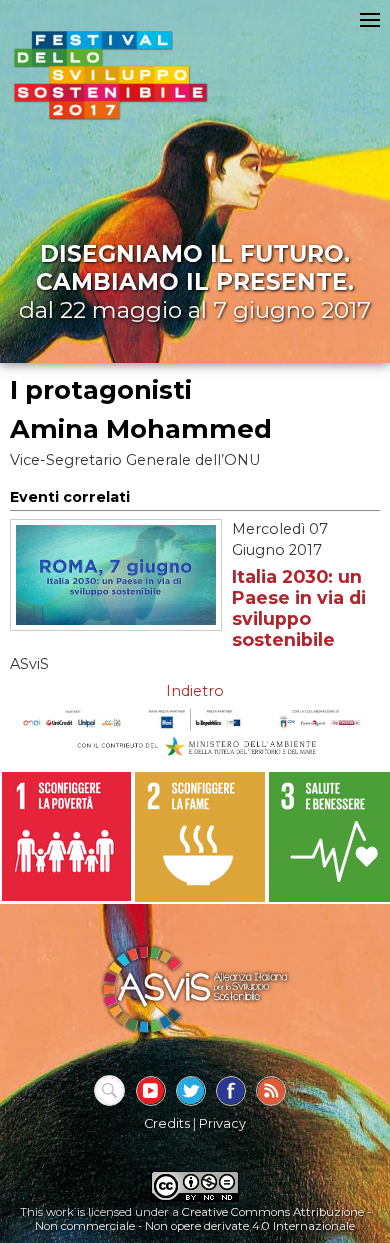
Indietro (195, 691)
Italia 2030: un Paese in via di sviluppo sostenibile (299, 608)
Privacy (222, 1123)
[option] (66, 836)
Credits (167, 1123)
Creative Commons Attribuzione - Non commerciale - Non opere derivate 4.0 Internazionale (203, 1219)
